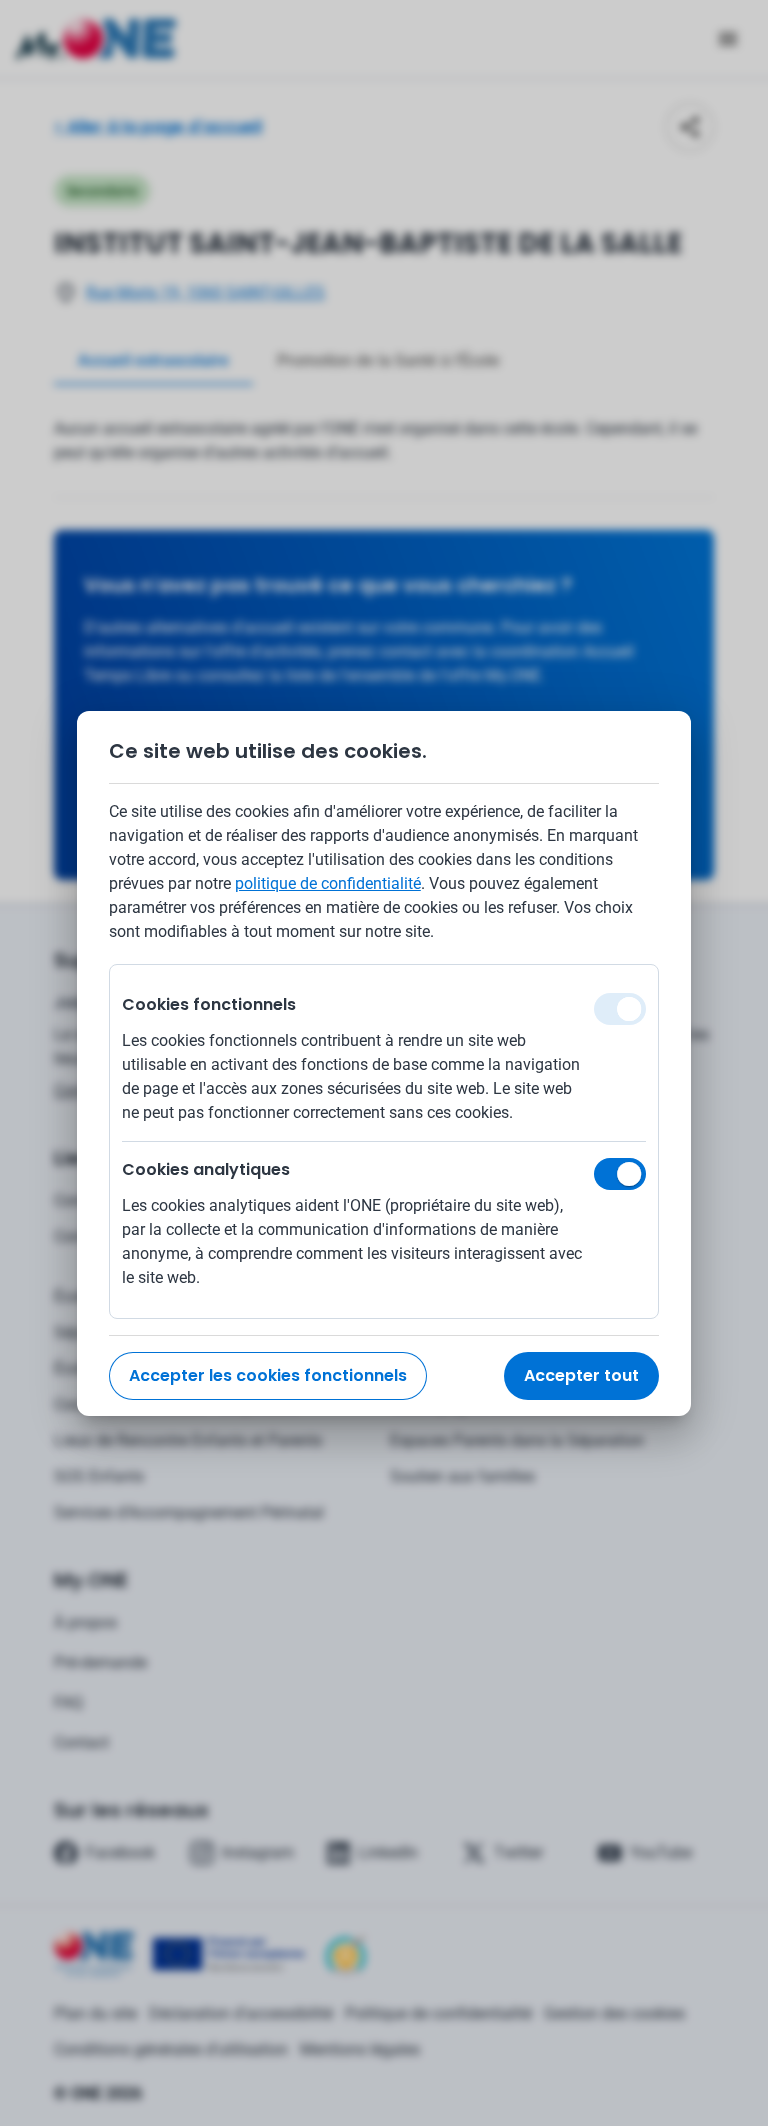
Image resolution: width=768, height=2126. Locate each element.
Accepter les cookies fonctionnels (268, 1375)
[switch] (620, 1174)
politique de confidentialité (328, 883)
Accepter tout (581, 1375)
